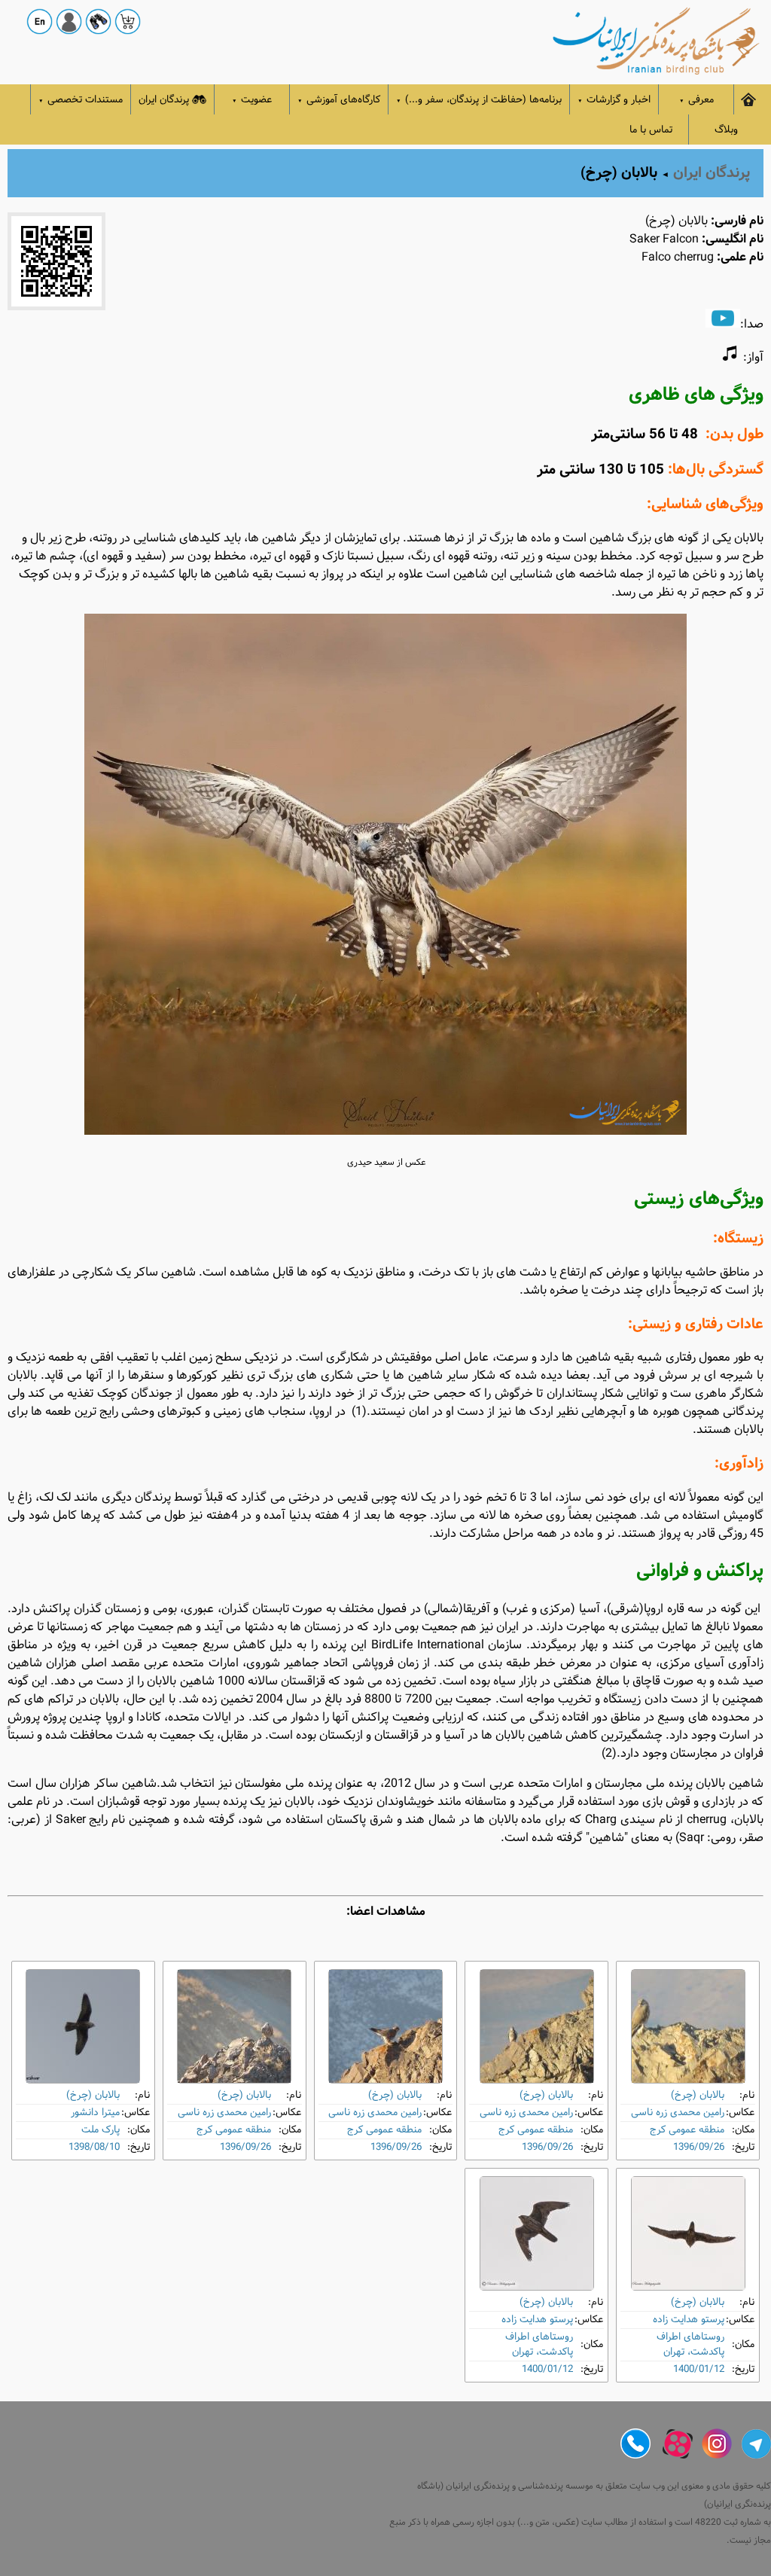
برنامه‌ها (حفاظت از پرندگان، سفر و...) (479, 100)
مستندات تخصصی (81, 100)
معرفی (696, 100)
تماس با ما (651, 130)
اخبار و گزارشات (614, 100)
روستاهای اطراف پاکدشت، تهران (690, 2344)
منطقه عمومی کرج (687, 2130)
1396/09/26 (699, 2147)
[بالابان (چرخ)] (688, 2026)
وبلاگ (726, 130)
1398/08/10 (94, 2147)
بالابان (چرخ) (698, 2095)
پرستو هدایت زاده (689, 2320)
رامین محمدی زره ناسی (678, 2113)
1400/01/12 (699, 2369)
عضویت (252, 100)
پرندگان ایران (164, 100)
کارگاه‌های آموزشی (339, 100)
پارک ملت (101, 2130)
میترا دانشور (95, 2113)
